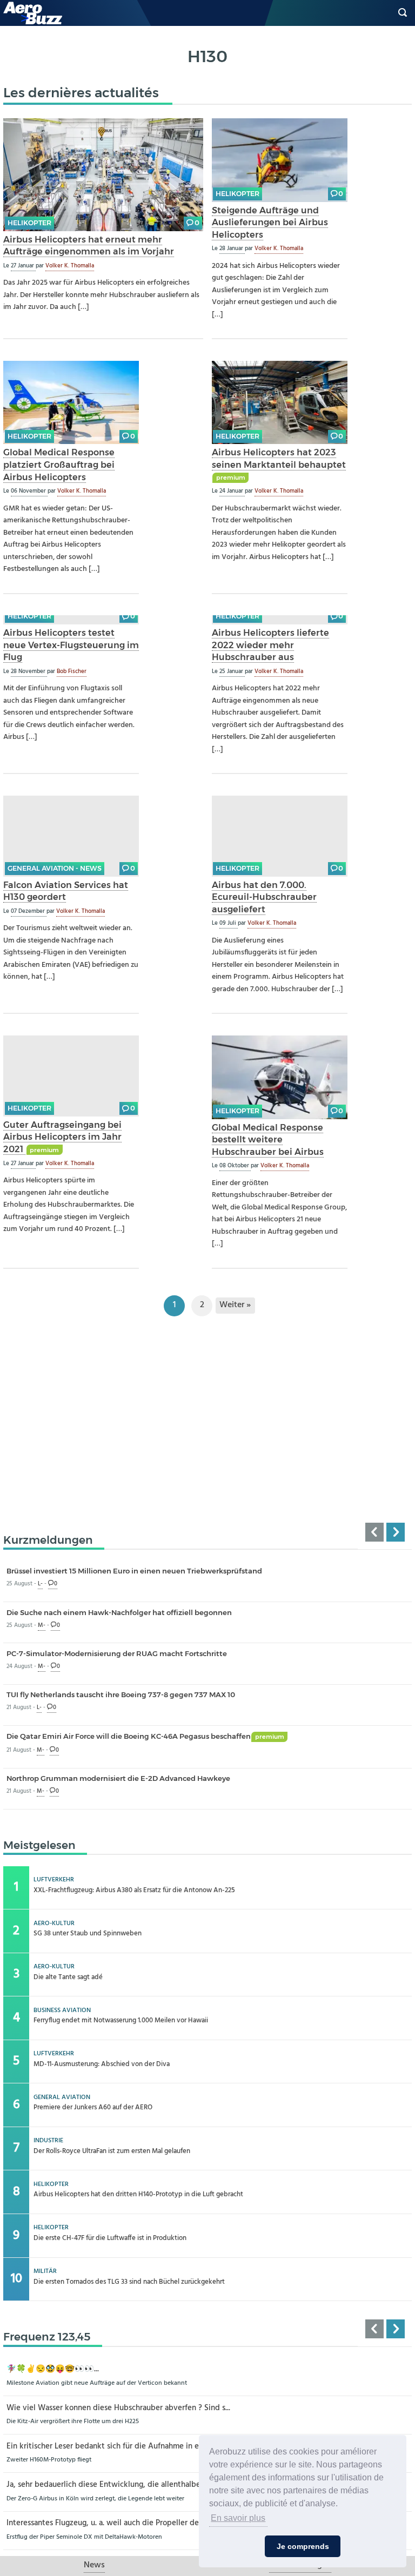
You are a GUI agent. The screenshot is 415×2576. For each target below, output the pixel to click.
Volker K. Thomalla (70, 266)
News (94, 2565)
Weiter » (235, 1305)
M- (42, 1626)
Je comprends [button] (303, 2546)
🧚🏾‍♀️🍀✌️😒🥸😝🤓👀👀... (53, 2369)
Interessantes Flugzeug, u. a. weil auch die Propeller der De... (112, 2523)
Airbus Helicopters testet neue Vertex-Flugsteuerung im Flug (71, 645)
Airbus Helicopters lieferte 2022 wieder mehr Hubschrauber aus (270, 645)
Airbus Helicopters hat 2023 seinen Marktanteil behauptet (279, 458)
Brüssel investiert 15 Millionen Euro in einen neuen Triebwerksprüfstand (134, 1571)
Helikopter (29, 223)
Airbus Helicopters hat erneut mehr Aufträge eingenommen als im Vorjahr (89, 246)
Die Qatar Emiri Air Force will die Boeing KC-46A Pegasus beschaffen (145, 1736)
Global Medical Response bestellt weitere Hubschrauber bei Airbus (268, 1139)
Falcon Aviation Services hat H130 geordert (66, 891)
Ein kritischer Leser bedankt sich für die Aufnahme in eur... (109, 2447)
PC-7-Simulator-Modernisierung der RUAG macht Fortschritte (117, 1653)
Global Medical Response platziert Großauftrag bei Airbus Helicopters (59, 464)
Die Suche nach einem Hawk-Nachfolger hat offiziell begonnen (119, 1612)
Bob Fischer (72, 671)
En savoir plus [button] (238, 2518)
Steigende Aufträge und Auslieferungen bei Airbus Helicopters (270, 222)
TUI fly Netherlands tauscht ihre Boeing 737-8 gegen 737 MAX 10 (121, 1694)
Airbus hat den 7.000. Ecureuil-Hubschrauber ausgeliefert (264, 897)
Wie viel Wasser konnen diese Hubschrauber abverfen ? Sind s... (118, 2408)
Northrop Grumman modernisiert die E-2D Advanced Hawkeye (118, 1778)
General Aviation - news (55, 868)
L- (40, 1584)
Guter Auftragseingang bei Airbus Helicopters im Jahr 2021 (62, 1137)
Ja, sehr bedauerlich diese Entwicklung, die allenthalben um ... (116, 2485)
